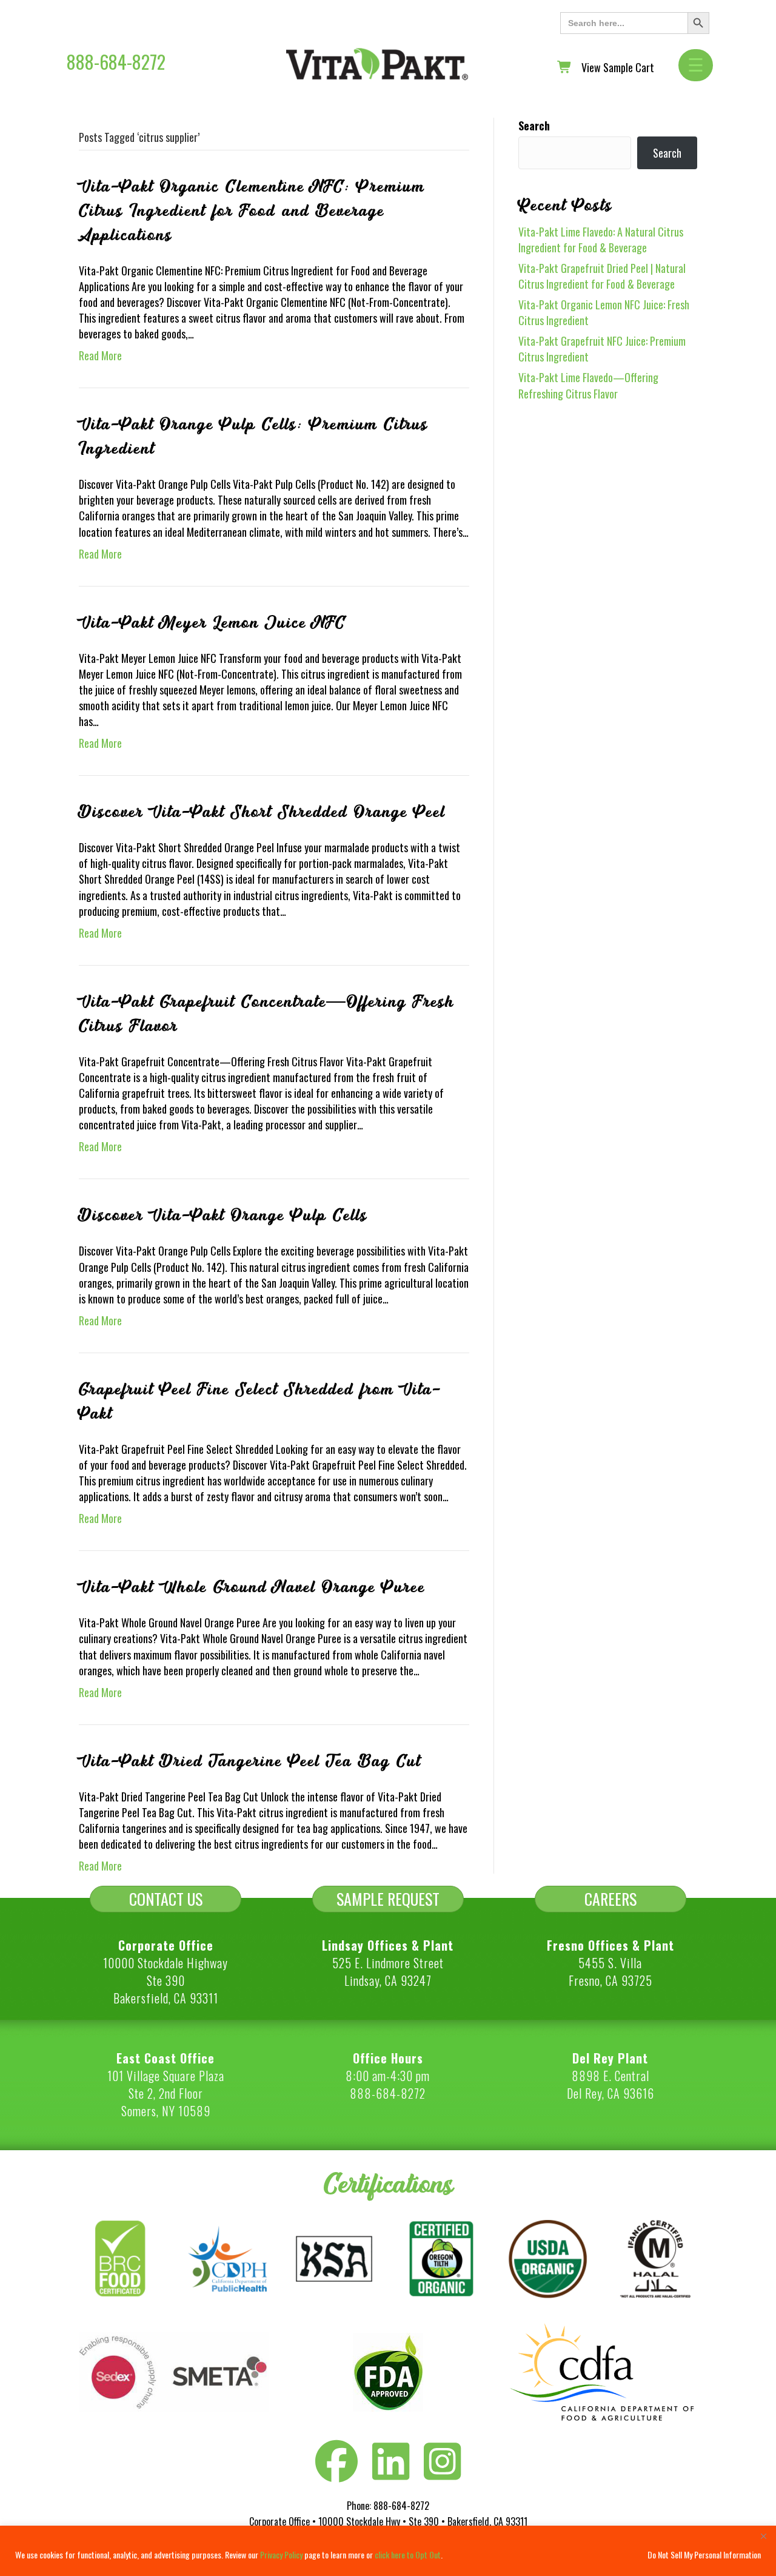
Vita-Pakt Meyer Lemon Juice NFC (212, 623)
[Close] (763, 2536)
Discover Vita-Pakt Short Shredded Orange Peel (262, 812)
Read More (100, 355)
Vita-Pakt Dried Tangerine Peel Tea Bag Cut (250, 1761)
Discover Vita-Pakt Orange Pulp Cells (223, 1216)
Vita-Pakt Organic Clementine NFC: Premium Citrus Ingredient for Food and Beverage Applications (252, 211)
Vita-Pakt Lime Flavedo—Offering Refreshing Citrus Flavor (588, 385)
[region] (388, 2551)
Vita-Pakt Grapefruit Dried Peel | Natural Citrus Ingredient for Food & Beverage (602, 276)
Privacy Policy (281, 2554)
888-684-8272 (116, 62)
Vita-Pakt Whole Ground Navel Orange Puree (252, 1587)
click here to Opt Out (408, 2554)
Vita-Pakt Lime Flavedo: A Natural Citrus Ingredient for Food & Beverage (601, 240)
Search (534, 126)
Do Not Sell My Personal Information (704, 2554)
